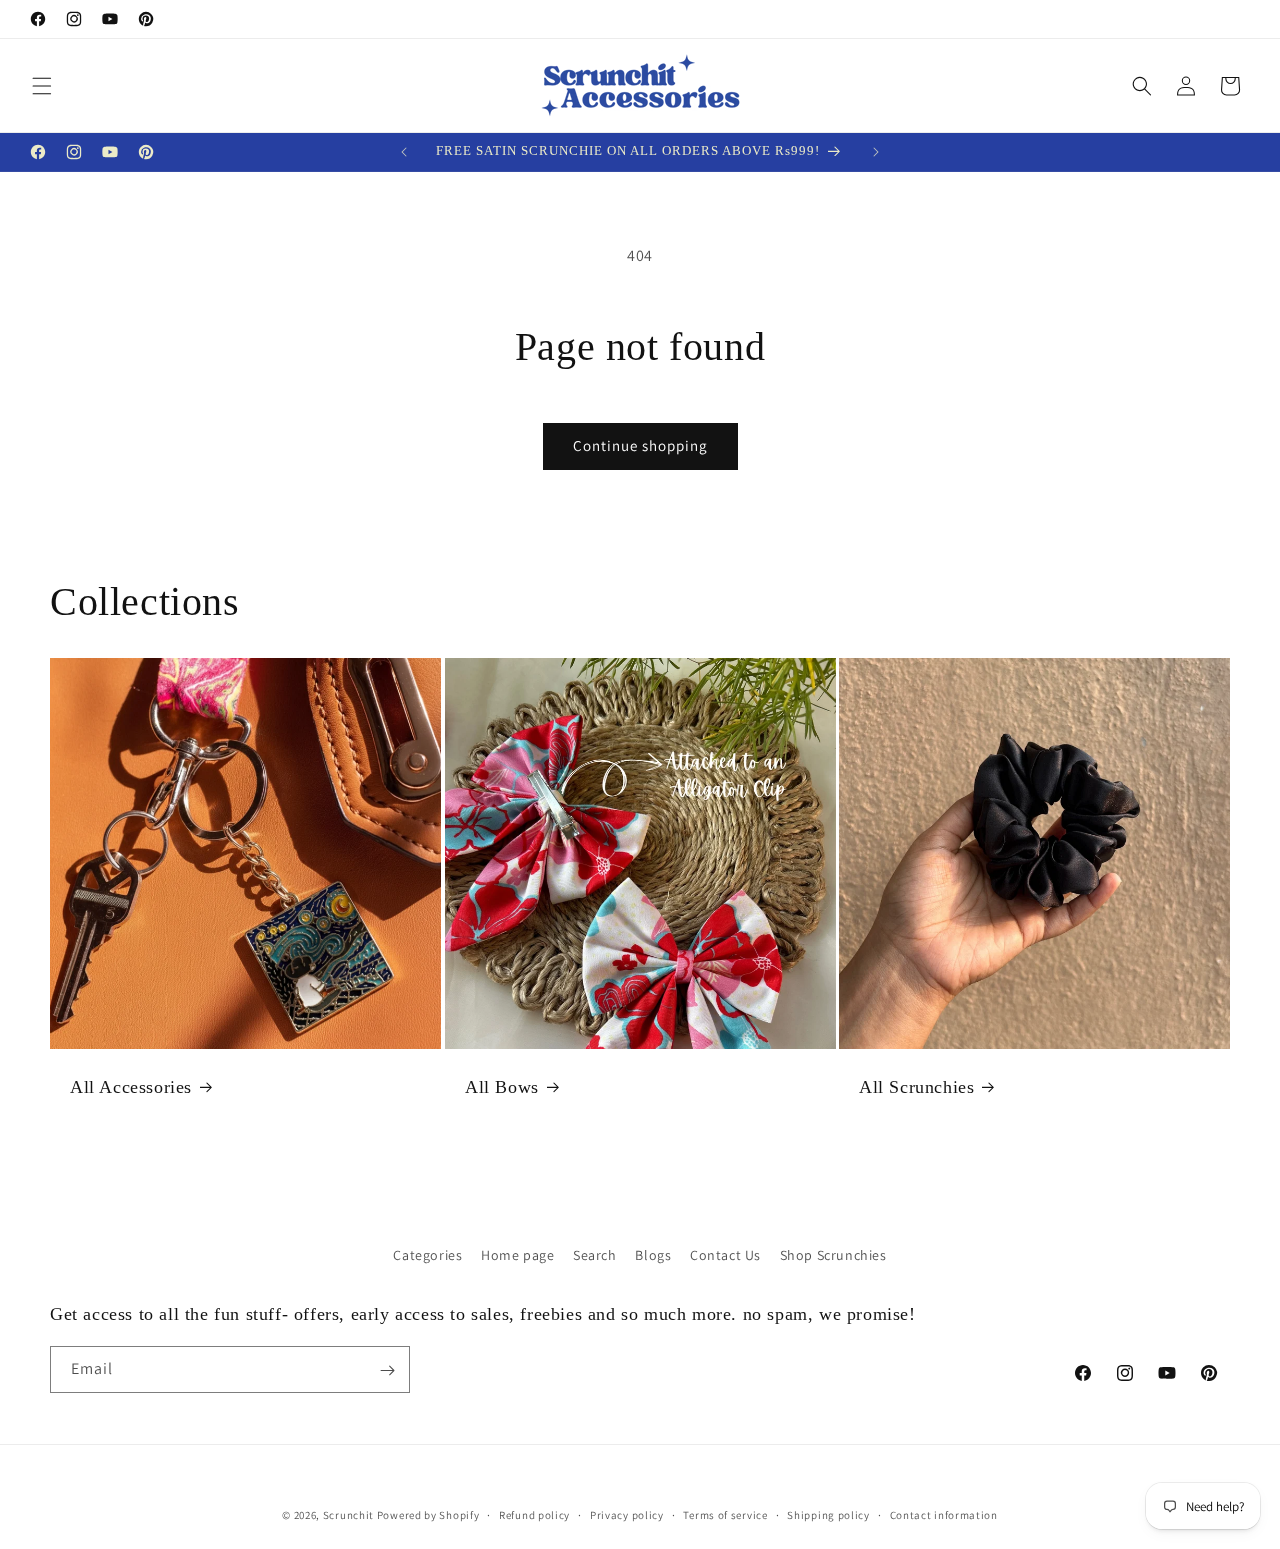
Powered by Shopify (428, 1515)
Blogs (653, 1255)
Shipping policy (828, 1514)
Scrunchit (348, 1515)
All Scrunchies (916, 1086)
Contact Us (725, 1255)
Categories (427, 1255)
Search (595, 1255)
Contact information (944, 1514)
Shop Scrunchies (833, 1255)
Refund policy (534, 1514)
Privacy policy (627, 1514)
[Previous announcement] (404, 152)
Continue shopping (640, 445)
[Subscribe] (387, 1370)
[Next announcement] (876, 152)
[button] (42, 86)
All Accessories (131, 1086)
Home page (517, 1255)
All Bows (502, 1086)
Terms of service (725, 1514)
